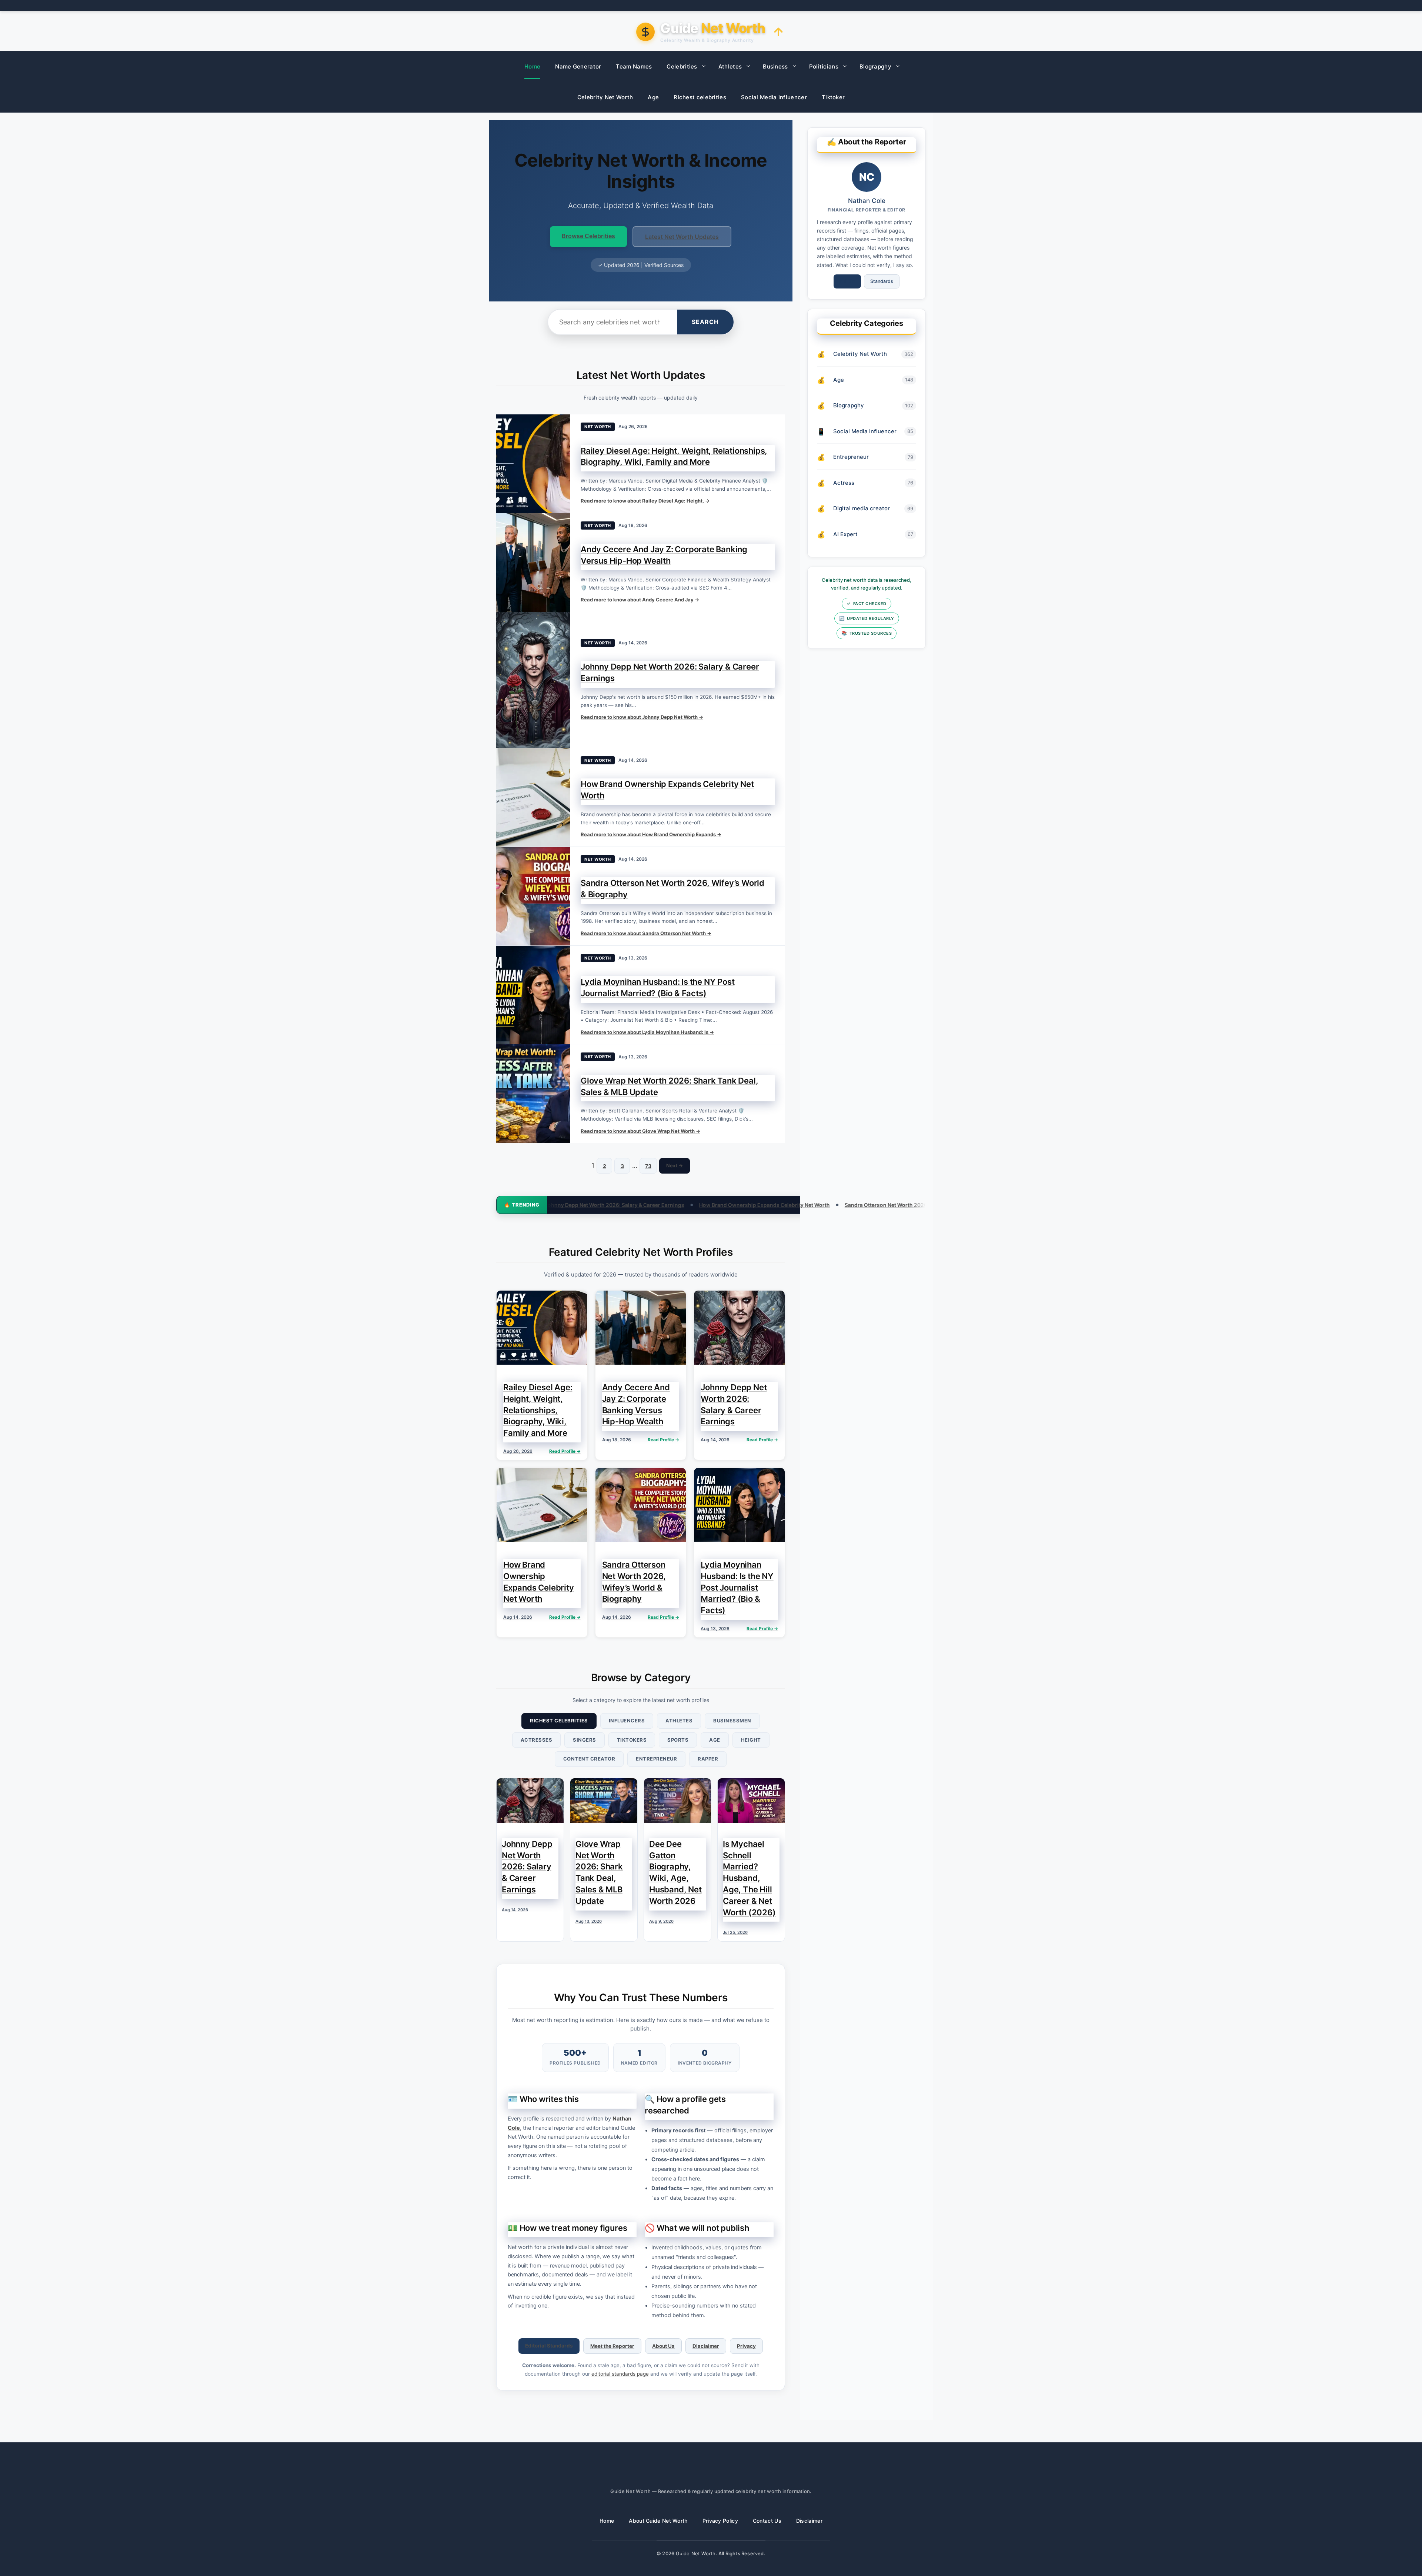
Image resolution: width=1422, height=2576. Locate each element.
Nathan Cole (867, 201)
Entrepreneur (656, 1759)
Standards (882, 281)
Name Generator (578, 66)
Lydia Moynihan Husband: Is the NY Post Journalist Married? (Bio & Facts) (887, 1205)
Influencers (627, 1721)
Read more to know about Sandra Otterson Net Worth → (646, 933)
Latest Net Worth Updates (682, 237)
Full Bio (847, 281)
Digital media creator (862, 508)
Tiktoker (833, 97)
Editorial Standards (549, 2346)
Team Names (634, 66)
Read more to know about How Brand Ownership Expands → (651, 834)
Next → (675, 1165)
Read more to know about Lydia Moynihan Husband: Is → (647, 1032)
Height (751, 1740)
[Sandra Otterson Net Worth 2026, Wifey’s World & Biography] (533, 896)
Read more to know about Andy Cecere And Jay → (640, 600)
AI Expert (845, 534)
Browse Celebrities (588, 236)
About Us (663, 2346)
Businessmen (732, 1721)
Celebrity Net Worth (605, 97)
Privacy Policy (720, 2521)
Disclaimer (706, 2346)
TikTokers (632, 1740)
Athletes (730, 66)
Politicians (824, 66)
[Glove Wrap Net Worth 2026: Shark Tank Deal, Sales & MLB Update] (533, 1094)
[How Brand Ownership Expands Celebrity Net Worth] (533, 797)
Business (775, 66)
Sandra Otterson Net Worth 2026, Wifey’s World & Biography (704, 1205)
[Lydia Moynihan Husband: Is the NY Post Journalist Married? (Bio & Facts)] (533, 995)
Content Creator (589, 1759)
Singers (585, 1740)
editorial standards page (620, 2374)
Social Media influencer (774, 97)
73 (648, 1166)
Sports (678, 1740)
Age (653, 97)
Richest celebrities (700, 97)
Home (532, 66)
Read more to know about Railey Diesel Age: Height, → (645, 501)
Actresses (537, 1740)
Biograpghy (875, 66)
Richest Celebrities (559, 1721)
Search (705, 322)
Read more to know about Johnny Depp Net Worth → (642, 717)
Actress (844, 483)
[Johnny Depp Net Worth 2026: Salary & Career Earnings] (533, 680)
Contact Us (767, 2521)
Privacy (746, 2346)
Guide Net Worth (696, 2553)
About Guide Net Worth (658, 2521)
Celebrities (682, 66)
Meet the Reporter (612, 2346)
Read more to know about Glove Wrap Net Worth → (640, 1131)
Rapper (708, 1759)
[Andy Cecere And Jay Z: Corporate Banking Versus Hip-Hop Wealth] (533, 563)
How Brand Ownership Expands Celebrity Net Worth (548, 1205)
